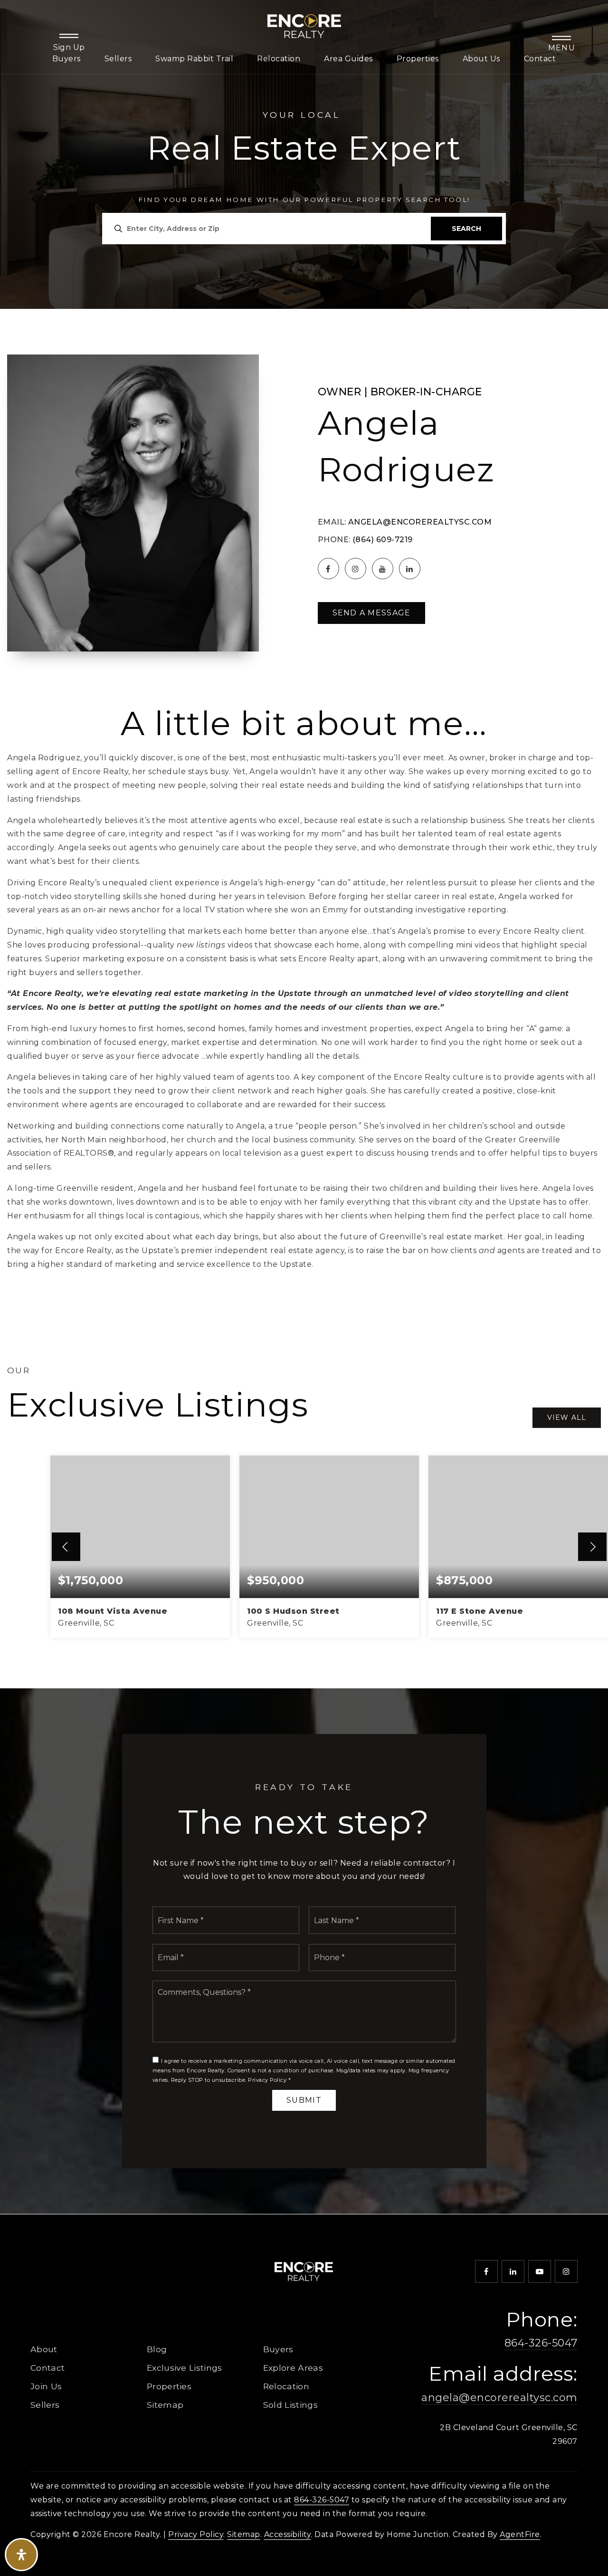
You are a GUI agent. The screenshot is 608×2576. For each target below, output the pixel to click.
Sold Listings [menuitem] (290, 2405)
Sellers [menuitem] (118, 59)
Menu (562, 48)
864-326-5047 (541, 2343)
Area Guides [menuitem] (348, 59)
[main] (304, 1107)
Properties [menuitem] (418, 59)
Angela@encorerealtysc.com (420, 522)
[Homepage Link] (304, 25)
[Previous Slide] (66, 1547)
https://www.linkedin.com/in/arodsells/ (410, 569)
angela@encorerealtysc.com (499, 2398)
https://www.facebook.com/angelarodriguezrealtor (328, 569)
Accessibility (288, 2534)
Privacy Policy (267, 2080)
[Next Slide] (592, 1547)
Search (466, 229)
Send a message (372, 613)
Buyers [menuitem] (66, 59)
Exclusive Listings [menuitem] (185, 2368)
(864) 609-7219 (383, 540)
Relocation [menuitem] (279, 59)
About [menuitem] (44, 2349)
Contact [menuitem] (540, 59)
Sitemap (244, 2534)
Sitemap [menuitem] (165, 2405)
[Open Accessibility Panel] (21, 2555)
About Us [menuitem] (481, 59)
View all (567, 1417)
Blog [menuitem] (157, 2349)
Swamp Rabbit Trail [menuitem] (194, 59)
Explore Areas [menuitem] (293, 2368)
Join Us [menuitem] (46, 2386)
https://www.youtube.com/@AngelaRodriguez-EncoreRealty (383, 569)
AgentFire (520, 2534)
